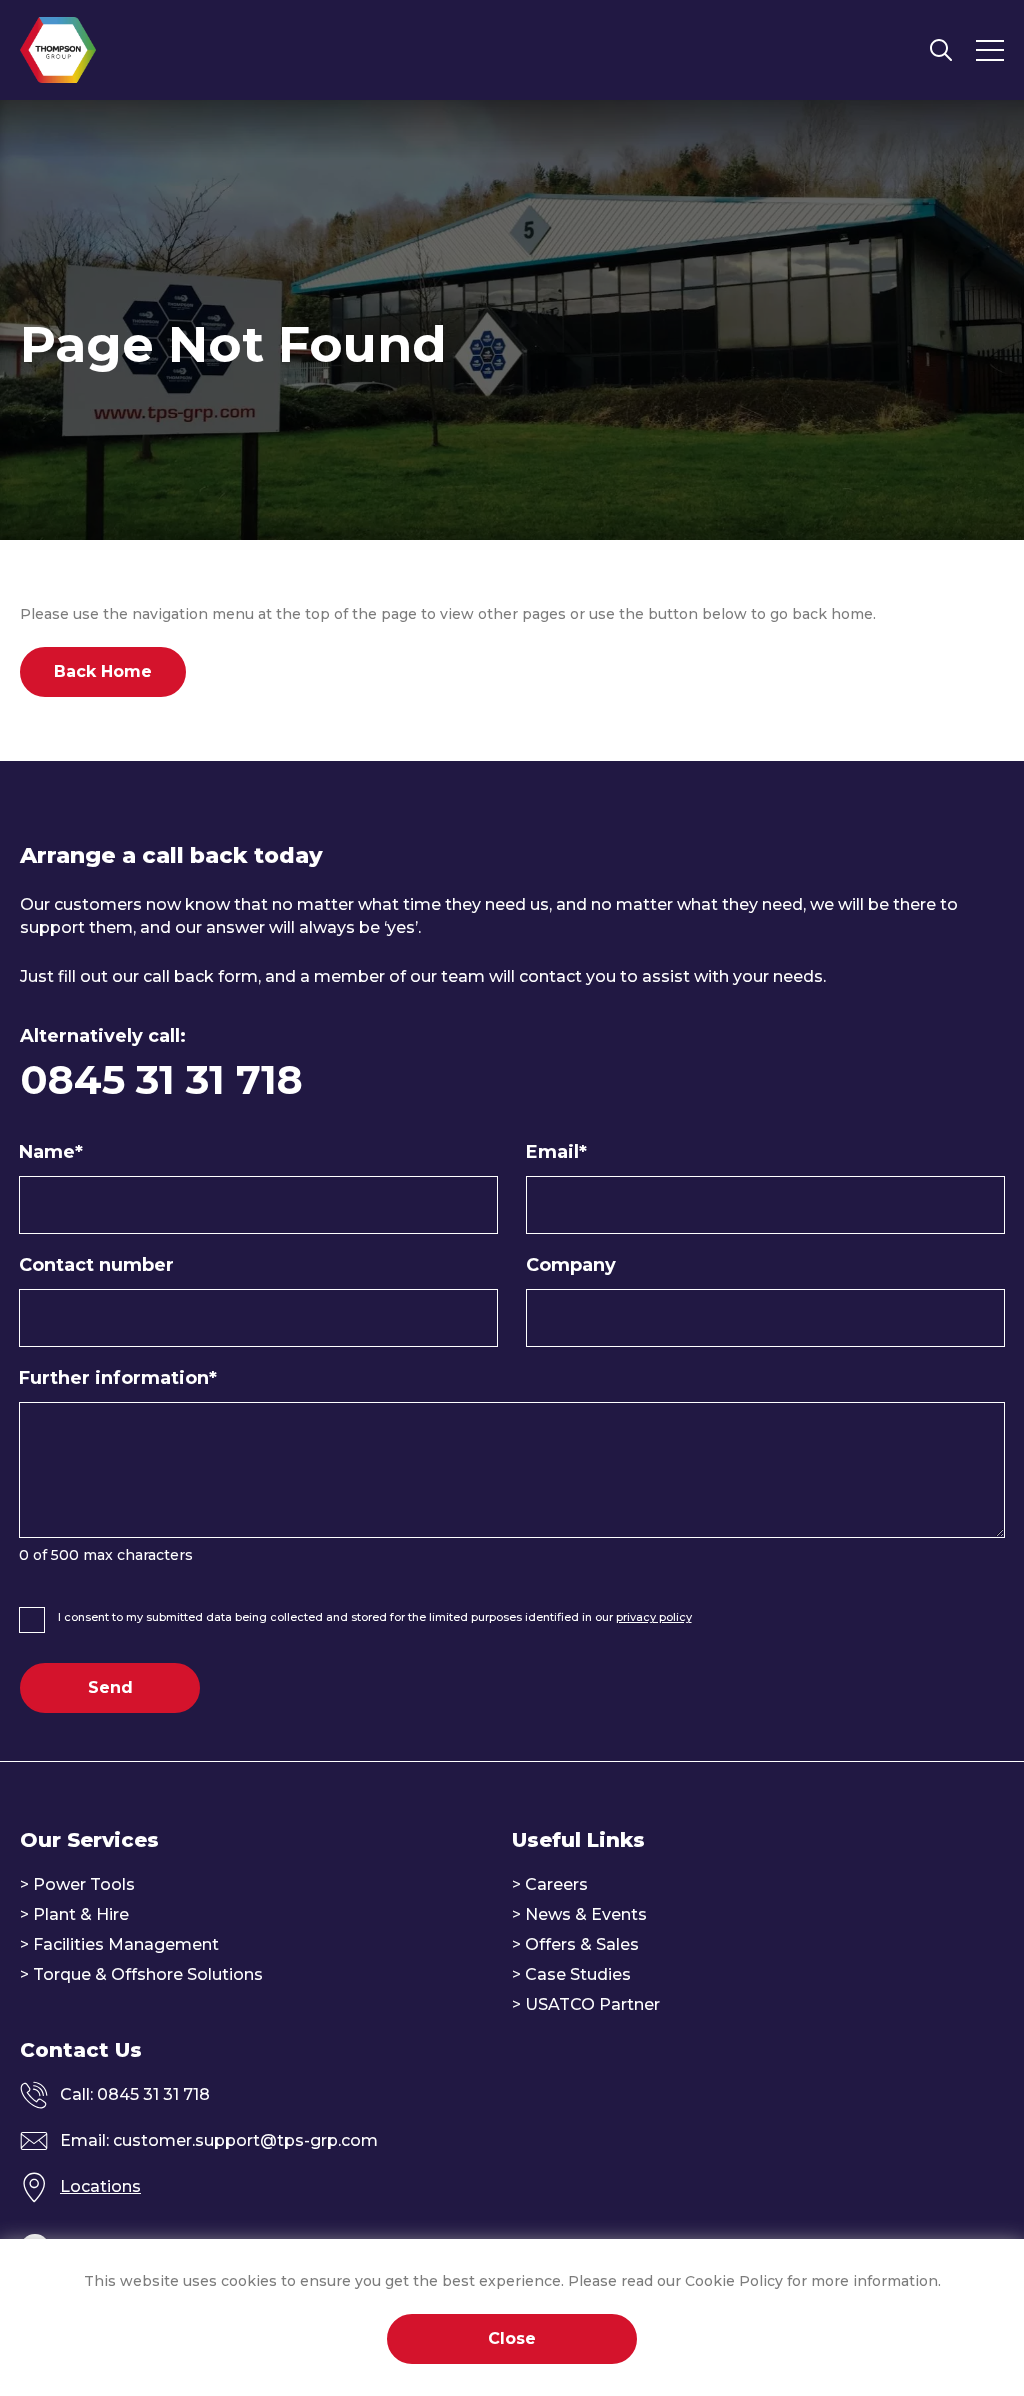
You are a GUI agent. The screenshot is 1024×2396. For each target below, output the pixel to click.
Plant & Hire (81, 1914)
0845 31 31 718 (161, 1079)
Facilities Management (126, 1944)
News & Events (586, 1914)
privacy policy (654, 1617)
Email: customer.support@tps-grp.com (219, 2140)
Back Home (103, 671)
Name (51, 1152)
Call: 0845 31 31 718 (135, 2094)
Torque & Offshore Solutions (148, 1974)
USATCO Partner (592, 2004)
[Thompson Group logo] (58, 50)
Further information (118, 1378)
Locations (100, 2186)
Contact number (96, 1265)
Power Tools (84, 1884)
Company (571, 1265)
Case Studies (578, 1974)
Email (556, 1152)
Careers (556, 1884)
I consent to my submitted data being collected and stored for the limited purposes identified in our (375, 1617)
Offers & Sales (582, 1944)
